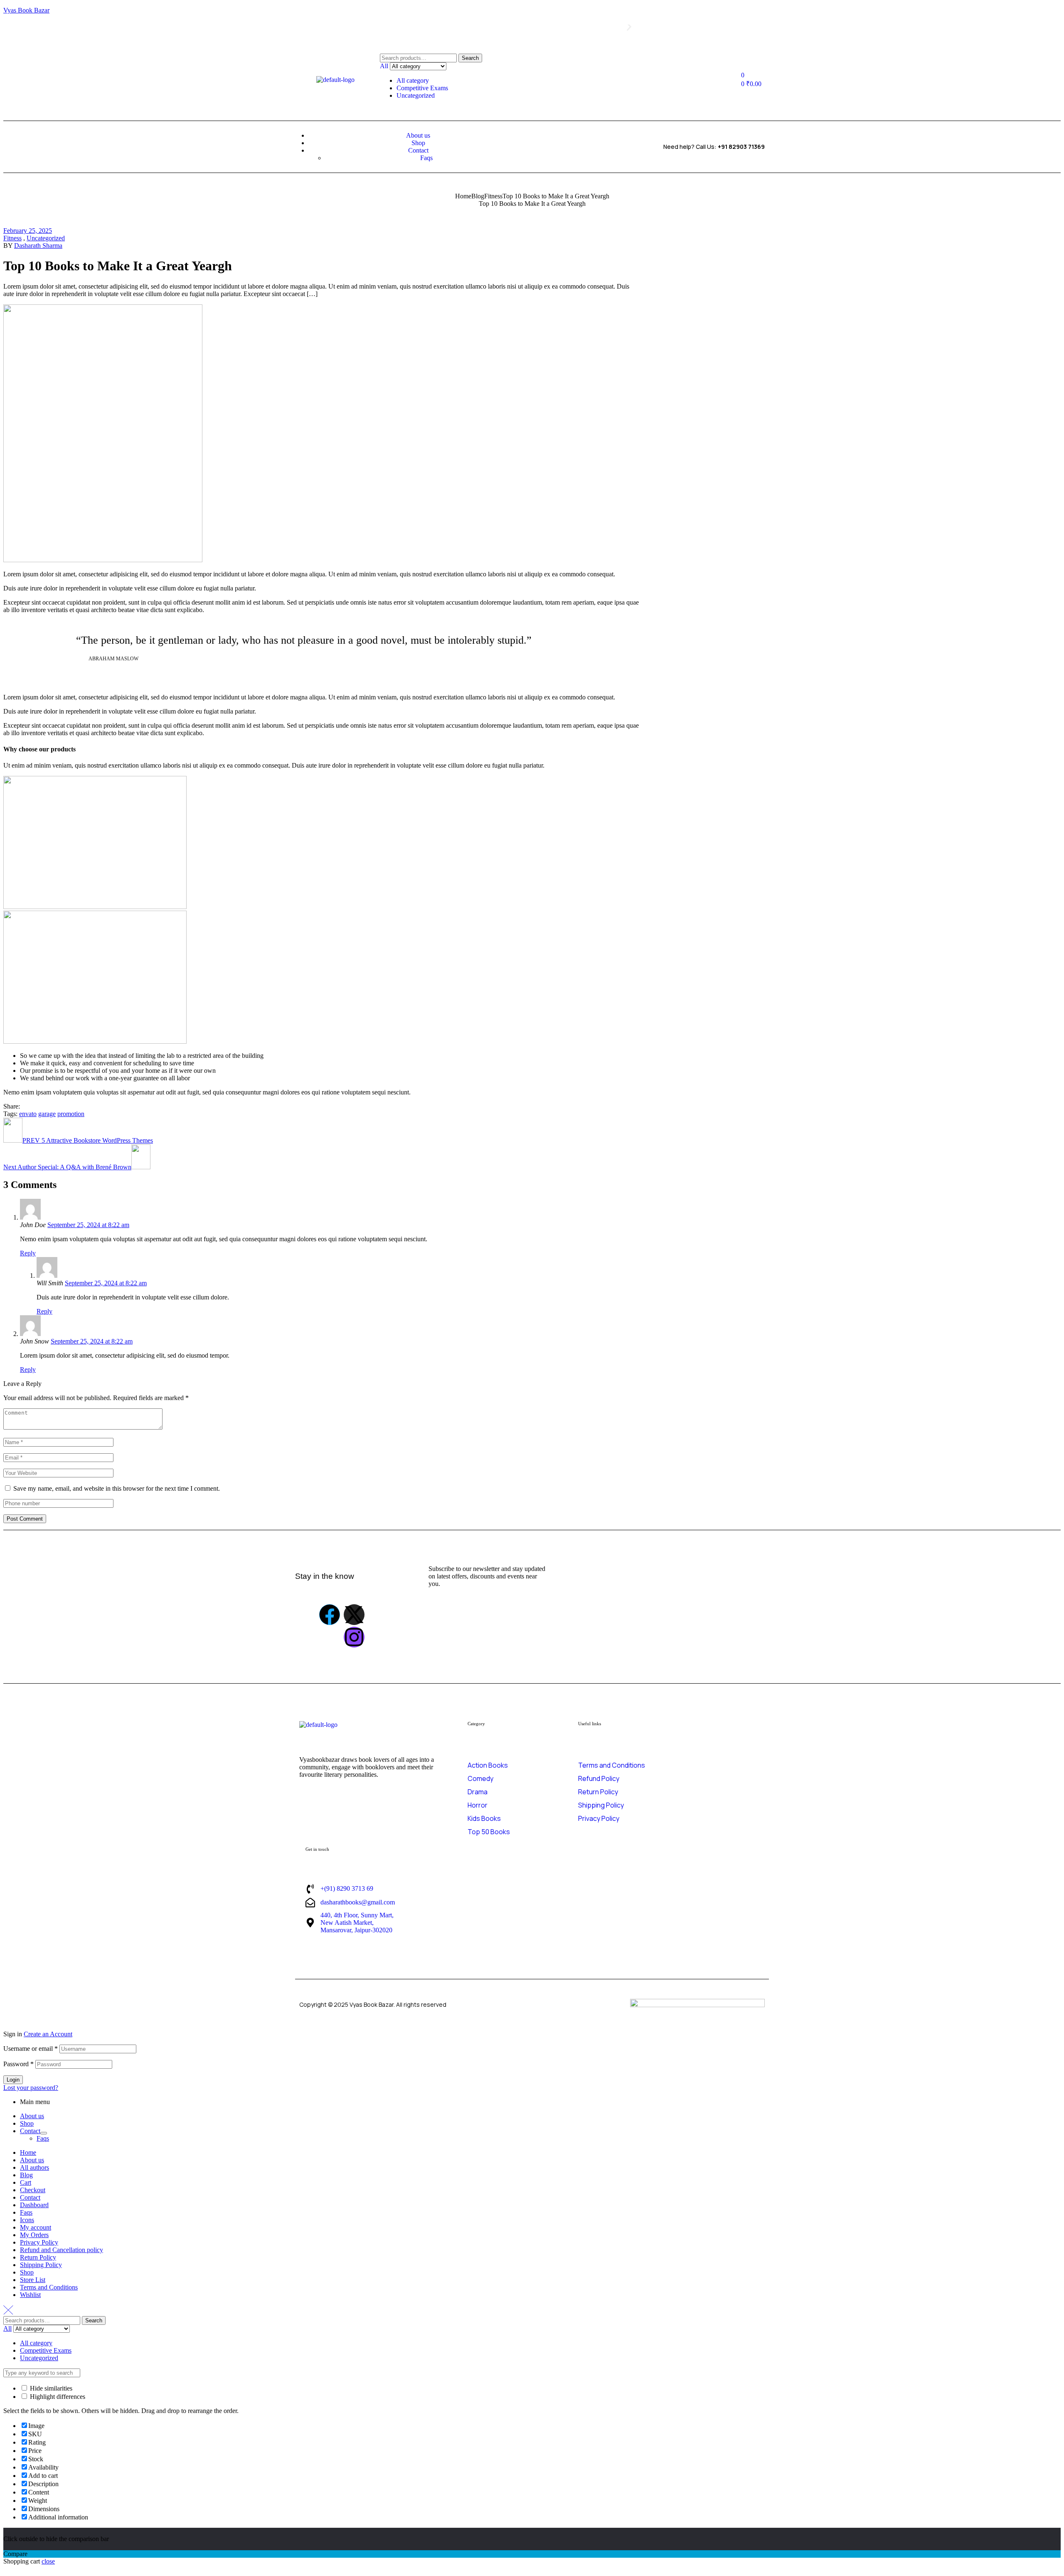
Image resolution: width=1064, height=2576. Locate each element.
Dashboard (34, 2205)
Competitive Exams (422, 88)
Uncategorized (416, 95)
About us (32, 2116)
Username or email (31, 2049)
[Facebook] (330, 1615)
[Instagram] (354, 1637)
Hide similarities (50, 2388)
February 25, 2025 (28, 231)
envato (28, 1114)
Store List (33, 2280)
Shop (27, 2123)
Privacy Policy (39, 2242)
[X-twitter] (354, 1615)
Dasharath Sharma (38, 246)
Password (18, 2064)
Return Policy (38, 2257)
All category (413, 80)
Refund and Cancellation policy (62, 2250)
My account (36, 2227)
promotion (71, 1114)
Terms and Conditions (49, 2287)
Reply (28, 1253)
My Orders (34, 2235)
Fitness (493, 196)
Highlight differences (57, 2397)
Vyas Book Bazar (26, 10)
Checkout (33, 2190)
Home (463, 196)
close (48, 2561)
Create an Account (48, 2034)
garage (47, 1114)
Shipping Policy (41, 2265)
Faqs (43, 2138)
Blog (478, 196)
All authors (34, 2167)
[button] (419, 30)
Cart (26, 2182)
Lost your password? (31, 2088)
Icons (27, 2220)
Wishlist (30, 2295)
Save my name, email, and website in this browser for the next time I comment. (117, 1488)
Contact (30, 2131)
